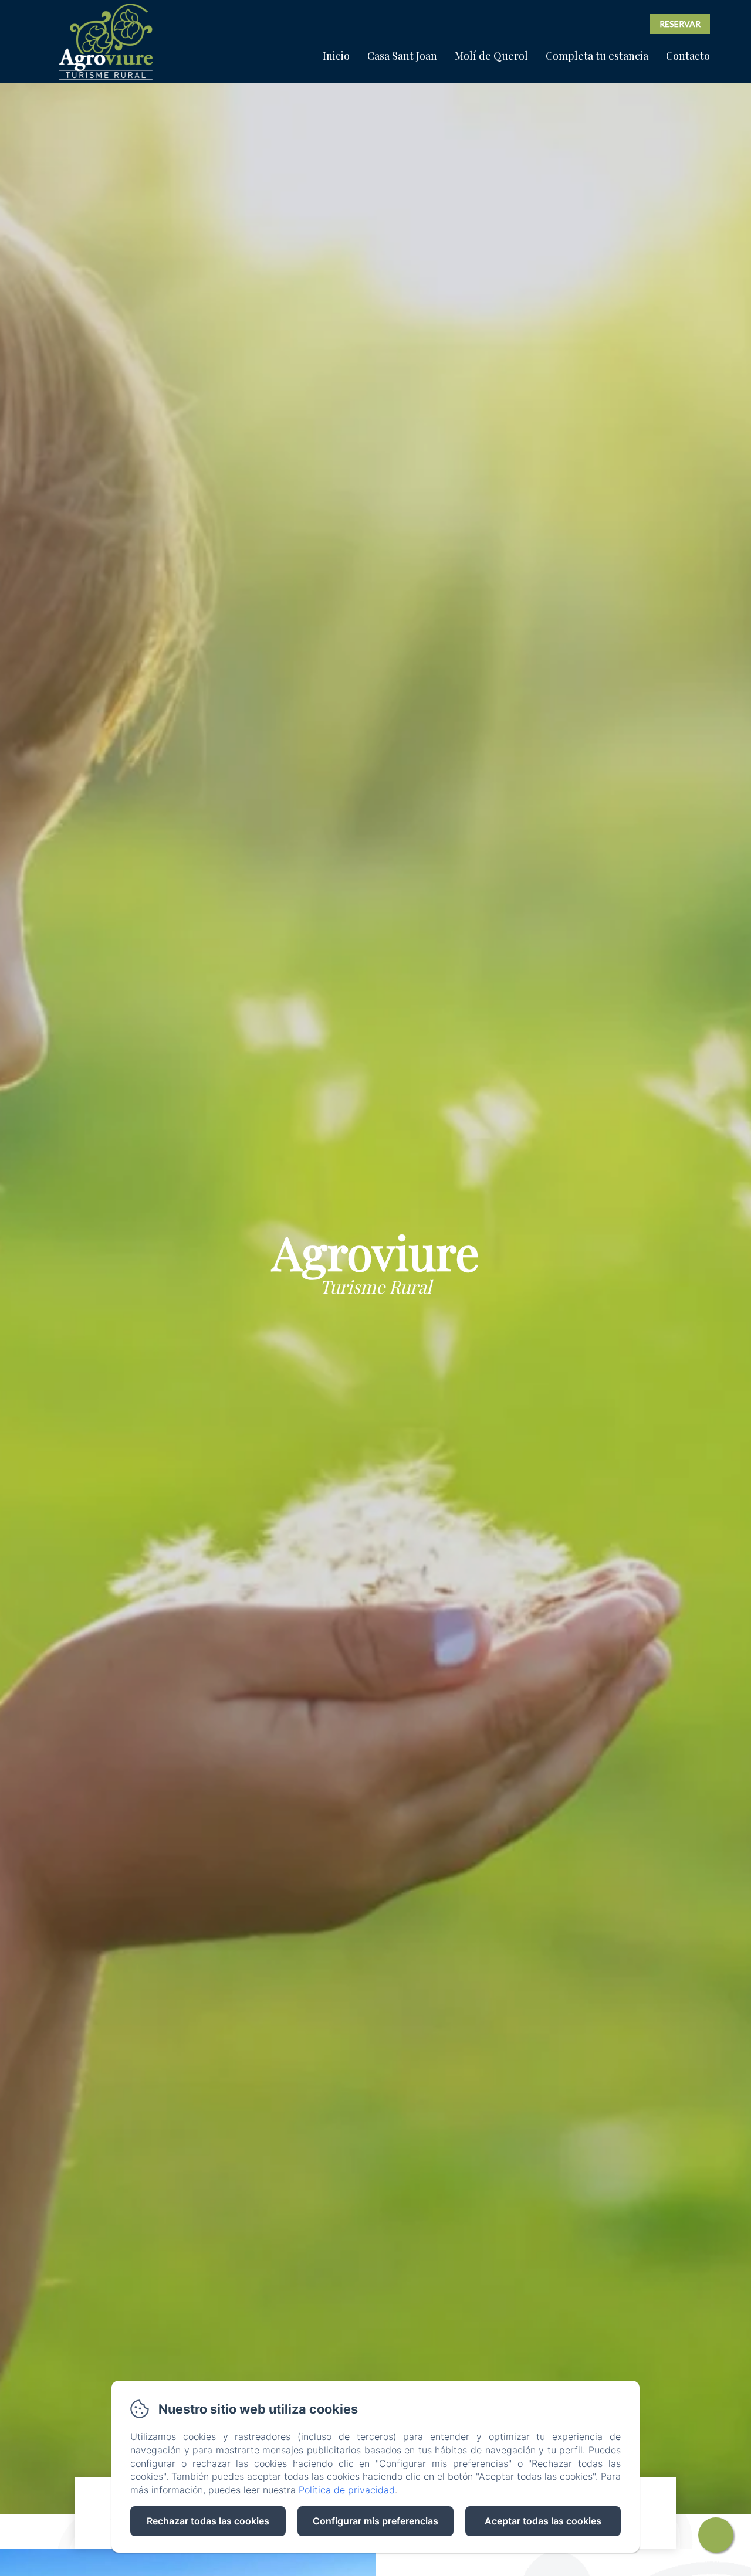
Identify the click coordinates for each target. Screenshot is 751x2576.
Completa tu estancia (597, 56)
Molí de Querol (491, 56)
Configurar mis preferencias (375, 2521)
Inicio (336, 56)
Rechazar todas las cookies (208, 2521)
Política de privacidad (347, 2490)
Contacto (688, 56)
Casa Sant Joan (402, 56)
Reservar (680, 24)
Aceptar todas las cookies (543, 2521)
